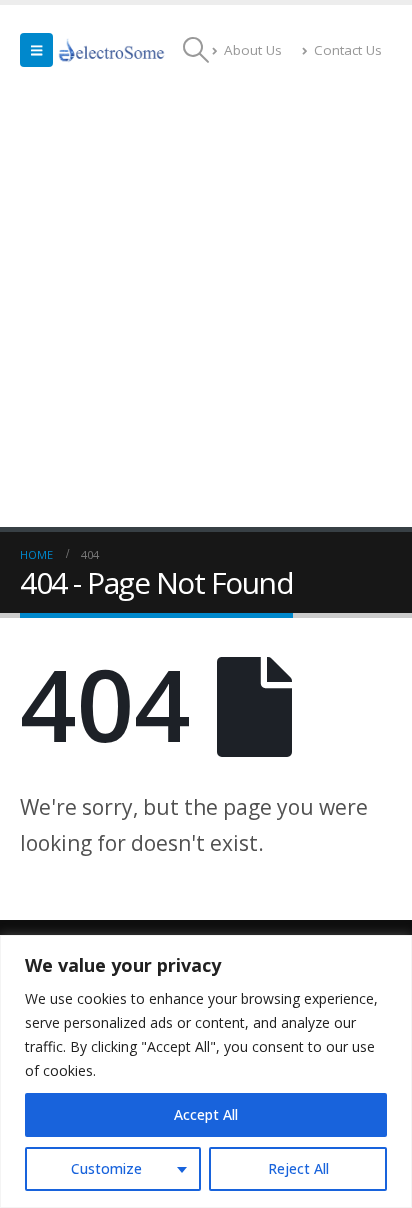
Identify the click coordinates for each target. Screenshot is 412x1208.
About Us (253, 50)
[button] (36, 50)
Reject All (298, 1168)
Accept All (206, 1114)
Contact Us (348, 50)
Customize (106, 1168)
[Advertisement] (206, 311)
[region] (206, 1071)
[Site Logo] (112, 50)
